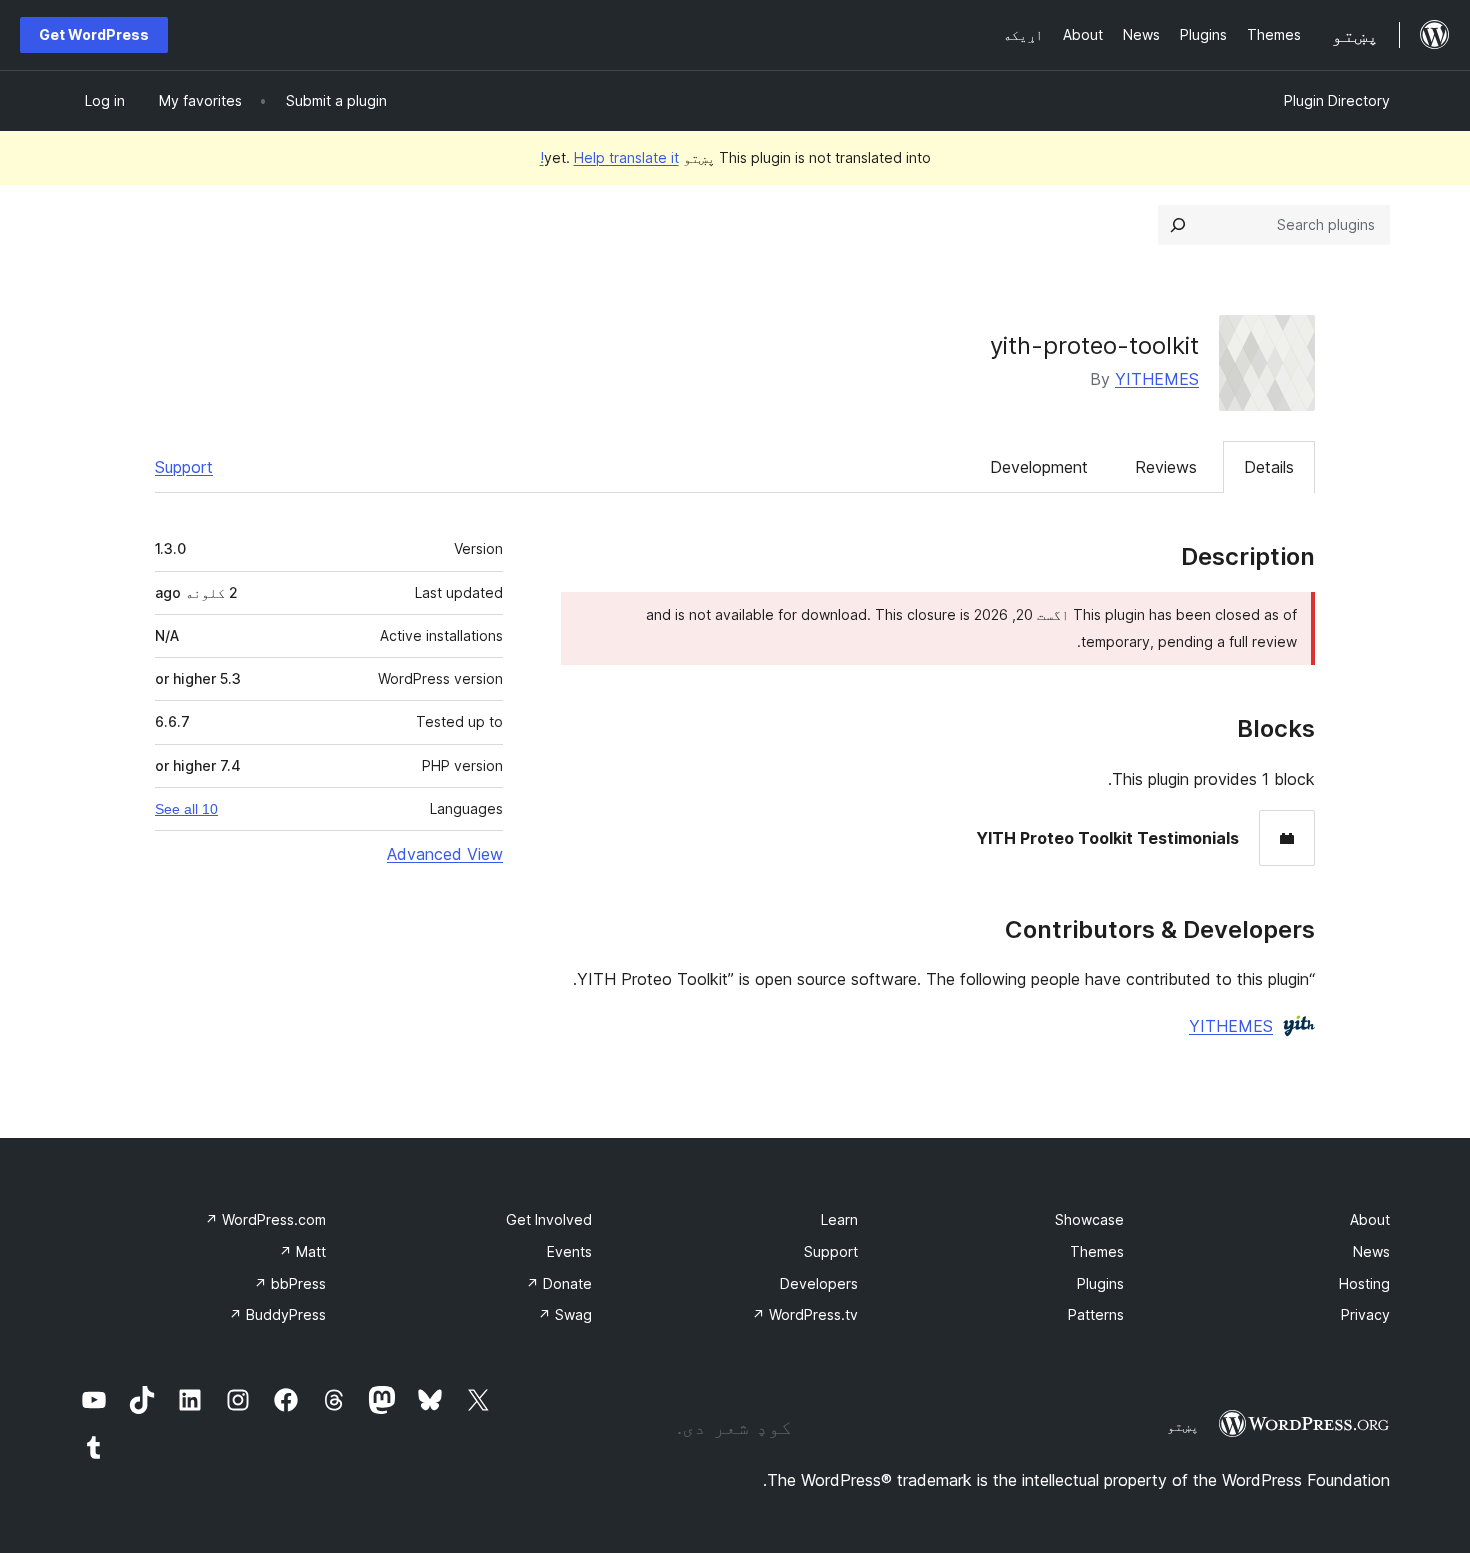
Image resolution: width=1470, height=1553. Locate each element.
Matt (302, 1251)
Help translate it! (609, 157)
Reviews (1166, 467)
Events (569, 1251)
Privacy (1365, 1314)
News (1371, 1251)
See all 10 (186, 809)
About (1370, 1219)
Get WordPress (94, 34)
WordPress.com (265, 1219)
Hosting (1364, 1283)
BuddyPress (277, 1314)
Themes (1097, 1251)
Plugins (1100, 1283)
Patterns (1096, 1314)
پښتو (1183, 1426)
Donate (559, 1283)
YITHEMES (1157, 379)
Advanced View (445, 854)
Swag (565, 1314)
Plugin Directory (1337, 100)
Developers (819, 1283)
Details (1269, 467)
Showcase (1089, 1219)
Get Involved (549, 1219)
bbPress (290, 1283)
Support (184, 467)
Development (1039, 467)
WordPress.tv (805, 1314)
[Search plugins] (1178, 225)
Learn (839, 1219)
